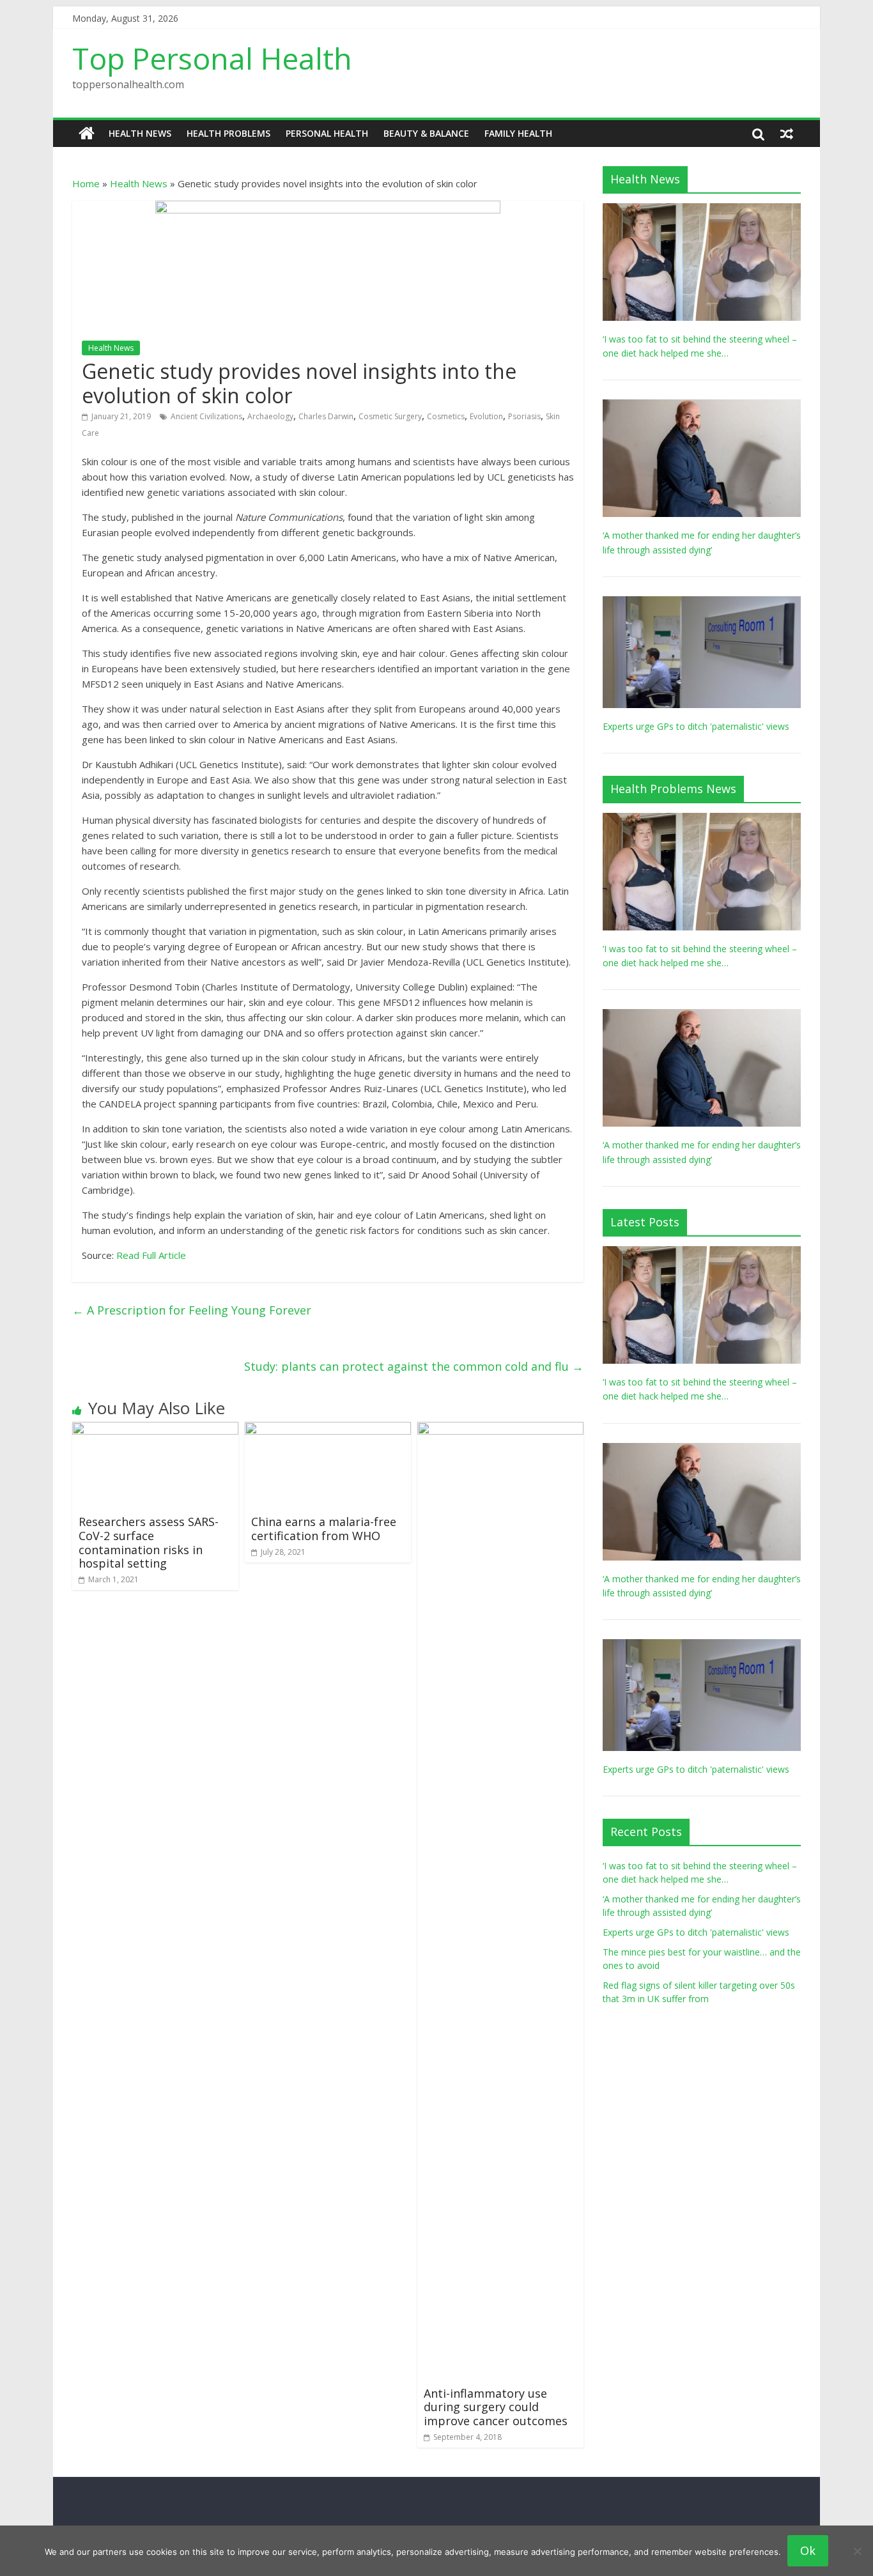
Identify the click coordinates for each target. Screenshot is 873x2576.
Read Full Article (151, 1255)
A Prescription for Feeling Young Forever (192, 1310)
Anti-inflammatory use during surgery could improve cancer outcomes (496, 2407)
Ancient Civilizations (206, 416)
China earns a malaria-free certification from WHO (324, 1529)
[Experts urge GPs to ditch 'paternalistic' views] (702, 603)
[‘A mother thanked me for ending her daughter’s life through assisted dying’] (702, 406)
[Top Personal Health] (87, 134)
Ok (808, 2550)
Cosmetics (446, 416)
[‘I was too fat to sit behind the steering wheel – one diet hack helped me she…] (702, 210)
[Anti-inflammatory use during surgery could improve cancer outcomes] (500, 1430)
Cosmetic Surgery (390, 416)
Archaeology (270, 416)
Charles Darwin (326, 416)
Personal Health (327, 133)
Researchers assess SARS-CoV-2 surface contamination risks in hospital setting (149, 1542)
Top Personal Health (212, 58)
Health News (140, 133)
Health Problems (228, 133)
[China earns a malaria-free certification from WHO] (328, 1430)
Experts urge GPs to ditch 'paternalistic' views (696, 726)
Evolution (486, 416)
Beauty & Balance (426, 133)
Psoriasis (524, 416)
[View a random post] (787, 134)
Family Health (518, 133)
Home (86, 183)
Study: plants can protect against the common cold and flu (414, 1366)
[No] (857, 2551)
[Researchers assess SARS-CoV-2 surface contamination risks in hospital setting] (155, 1430)
